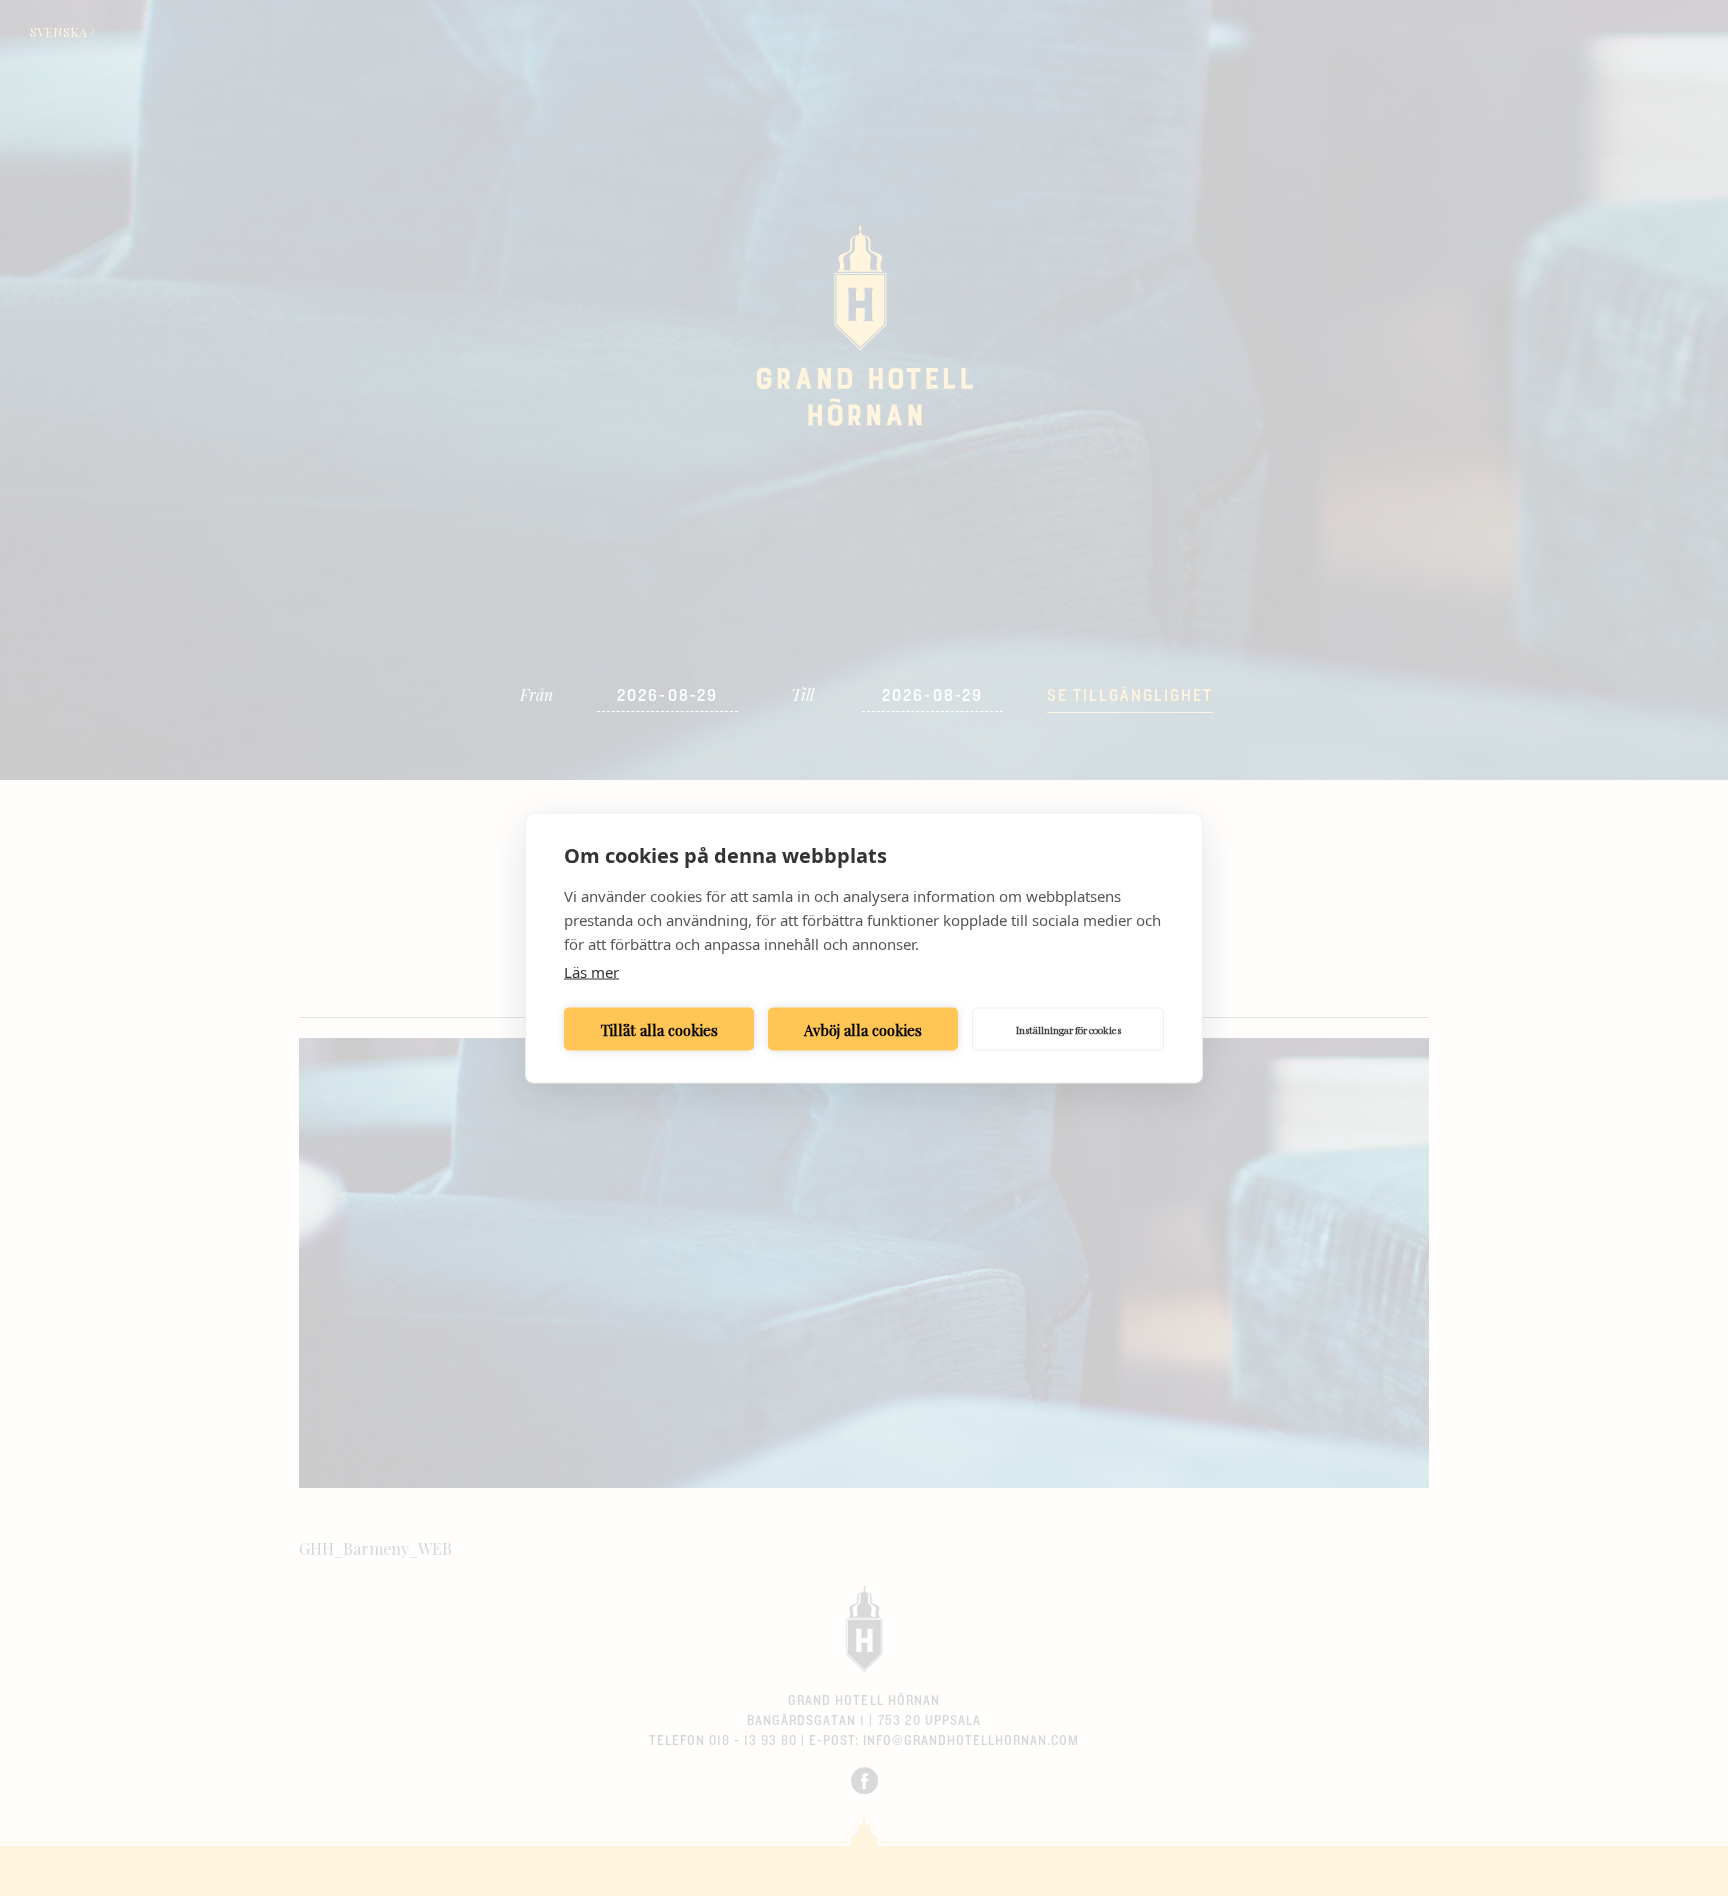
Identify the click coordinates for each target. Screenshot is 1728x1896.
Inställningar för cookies (1068, 1029)
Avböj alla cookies (863, 1029)
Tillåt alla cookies (659, 1029)
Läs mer (591, 972)
